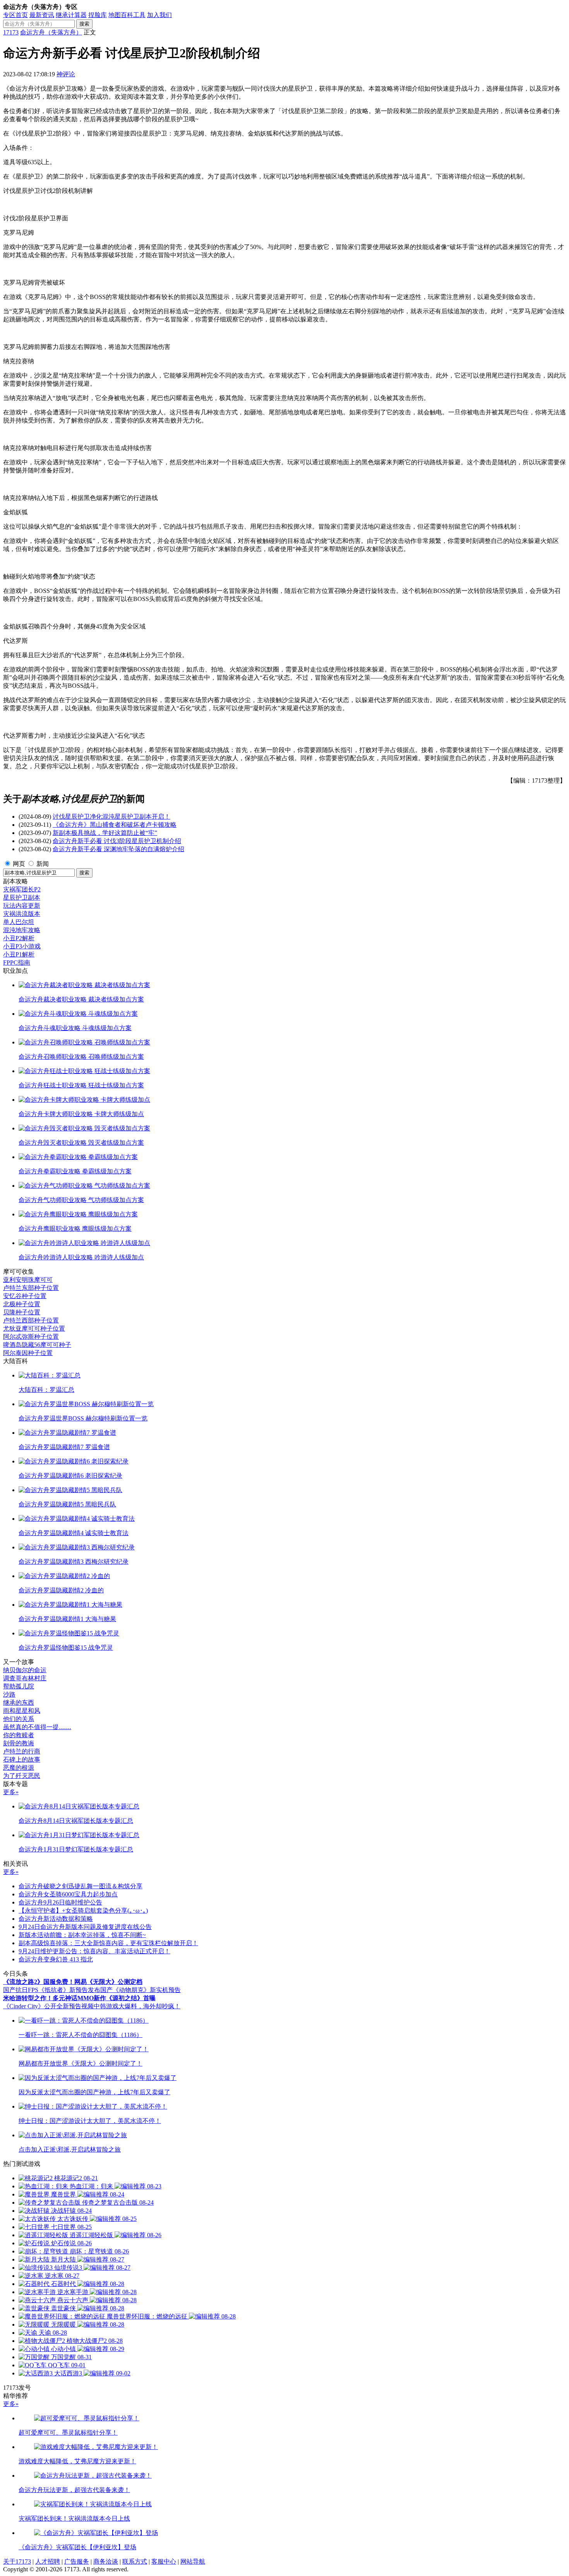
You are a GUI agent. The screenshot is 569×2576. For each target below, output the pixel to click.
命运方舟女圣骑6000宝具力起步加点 (68, 1894)
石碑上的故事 (22, 1759)
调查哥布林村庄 (25, 1678)
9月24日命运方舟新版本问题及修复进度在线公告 (85, 1927)
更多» (11, 1792)
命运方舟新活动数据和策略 (56, 1919)
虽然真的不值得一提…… (37, 1727)
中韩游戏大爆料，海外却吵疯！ (137, 2006)
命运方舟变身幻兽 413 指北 (56, 1959)
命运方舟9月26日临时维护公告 (60, 1902)
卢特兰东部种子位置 (31, 1288)
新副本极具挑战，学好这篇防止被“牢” (105, 833)
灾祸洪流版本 (22, 914)
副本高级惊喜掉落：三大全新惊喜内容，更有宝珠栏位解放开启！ (108, 1943)
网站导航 (193, 2561)
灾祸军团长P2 (22, 889)
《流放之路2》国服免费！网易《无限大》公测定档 (73, 1982)
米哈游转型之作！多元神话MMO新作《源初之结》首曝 (79, 1998)
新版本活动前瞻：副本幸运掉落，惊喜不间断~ (82, 1935)
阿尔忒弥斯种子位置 (31, 1337)
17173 (11, 32)
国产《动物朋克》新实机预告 (141, 1990)
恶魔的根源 (19, 1768)
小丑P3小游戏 (22, 946)
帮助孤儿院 (19, 1686)
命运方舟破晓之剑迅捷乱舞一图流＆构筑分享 (81, 1886)
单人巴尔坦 (19, 922)
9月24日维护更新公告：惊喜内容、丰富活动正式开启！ (94, 1951)
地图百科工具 (127, 15)
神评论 (66, 74)
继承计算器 (71, 15)
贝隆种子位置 (22, 1312)
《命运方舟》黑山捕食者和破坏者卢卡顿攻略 (115, 825)
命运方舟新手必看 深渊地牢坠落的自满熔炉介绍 (118, 849)
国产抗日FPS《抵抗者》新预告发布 (52, 1990)
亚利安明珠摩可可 (28, 1280)
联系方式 (135, 2561)
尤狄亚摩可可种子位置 (34, 1328)
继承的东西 (19, 1703)
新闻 (43, 864)
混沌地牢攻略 (22, 930)
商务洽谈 (106, 2561)
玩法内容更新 (22, 906)
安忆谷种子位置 (25, 1296)
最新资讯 (42, 15)
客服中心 (164, 2561)
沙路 (9, 1694)
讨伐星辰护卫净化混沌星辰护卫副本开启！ (111, 817)
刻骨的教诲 (19, 1743)
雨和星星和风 (22, 1711)
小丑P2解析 (19, 938)
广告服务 (77, 2561)
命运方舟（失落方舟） (51, 32)
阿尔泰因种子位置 (28, 1353)
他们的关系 (19, 1719)
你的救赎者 (19, 1735)
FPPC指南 (17, 963)
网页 (19, 864)
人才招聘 (48, 2561)
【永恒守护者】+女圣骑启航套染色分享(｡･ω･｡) (83, 1911)
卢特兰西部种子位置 (31, 1320)
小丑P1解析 (19, 954)
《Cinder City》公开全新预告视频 (48, 2006)
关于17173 (17, 2561)
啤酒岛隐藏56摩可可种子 (37, 1345)
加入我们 (159, 15)
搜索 (84, 24)
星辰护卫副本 (22, 897)
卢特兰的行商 (22, 1751)
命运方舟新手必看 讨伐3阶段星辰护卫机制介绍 (117, 841)
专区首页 (15, 15)
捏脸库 (98, 15)
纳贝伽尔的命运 (25, 1670)
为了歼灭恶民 (22, 1776)
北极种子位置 (22, 1304)
